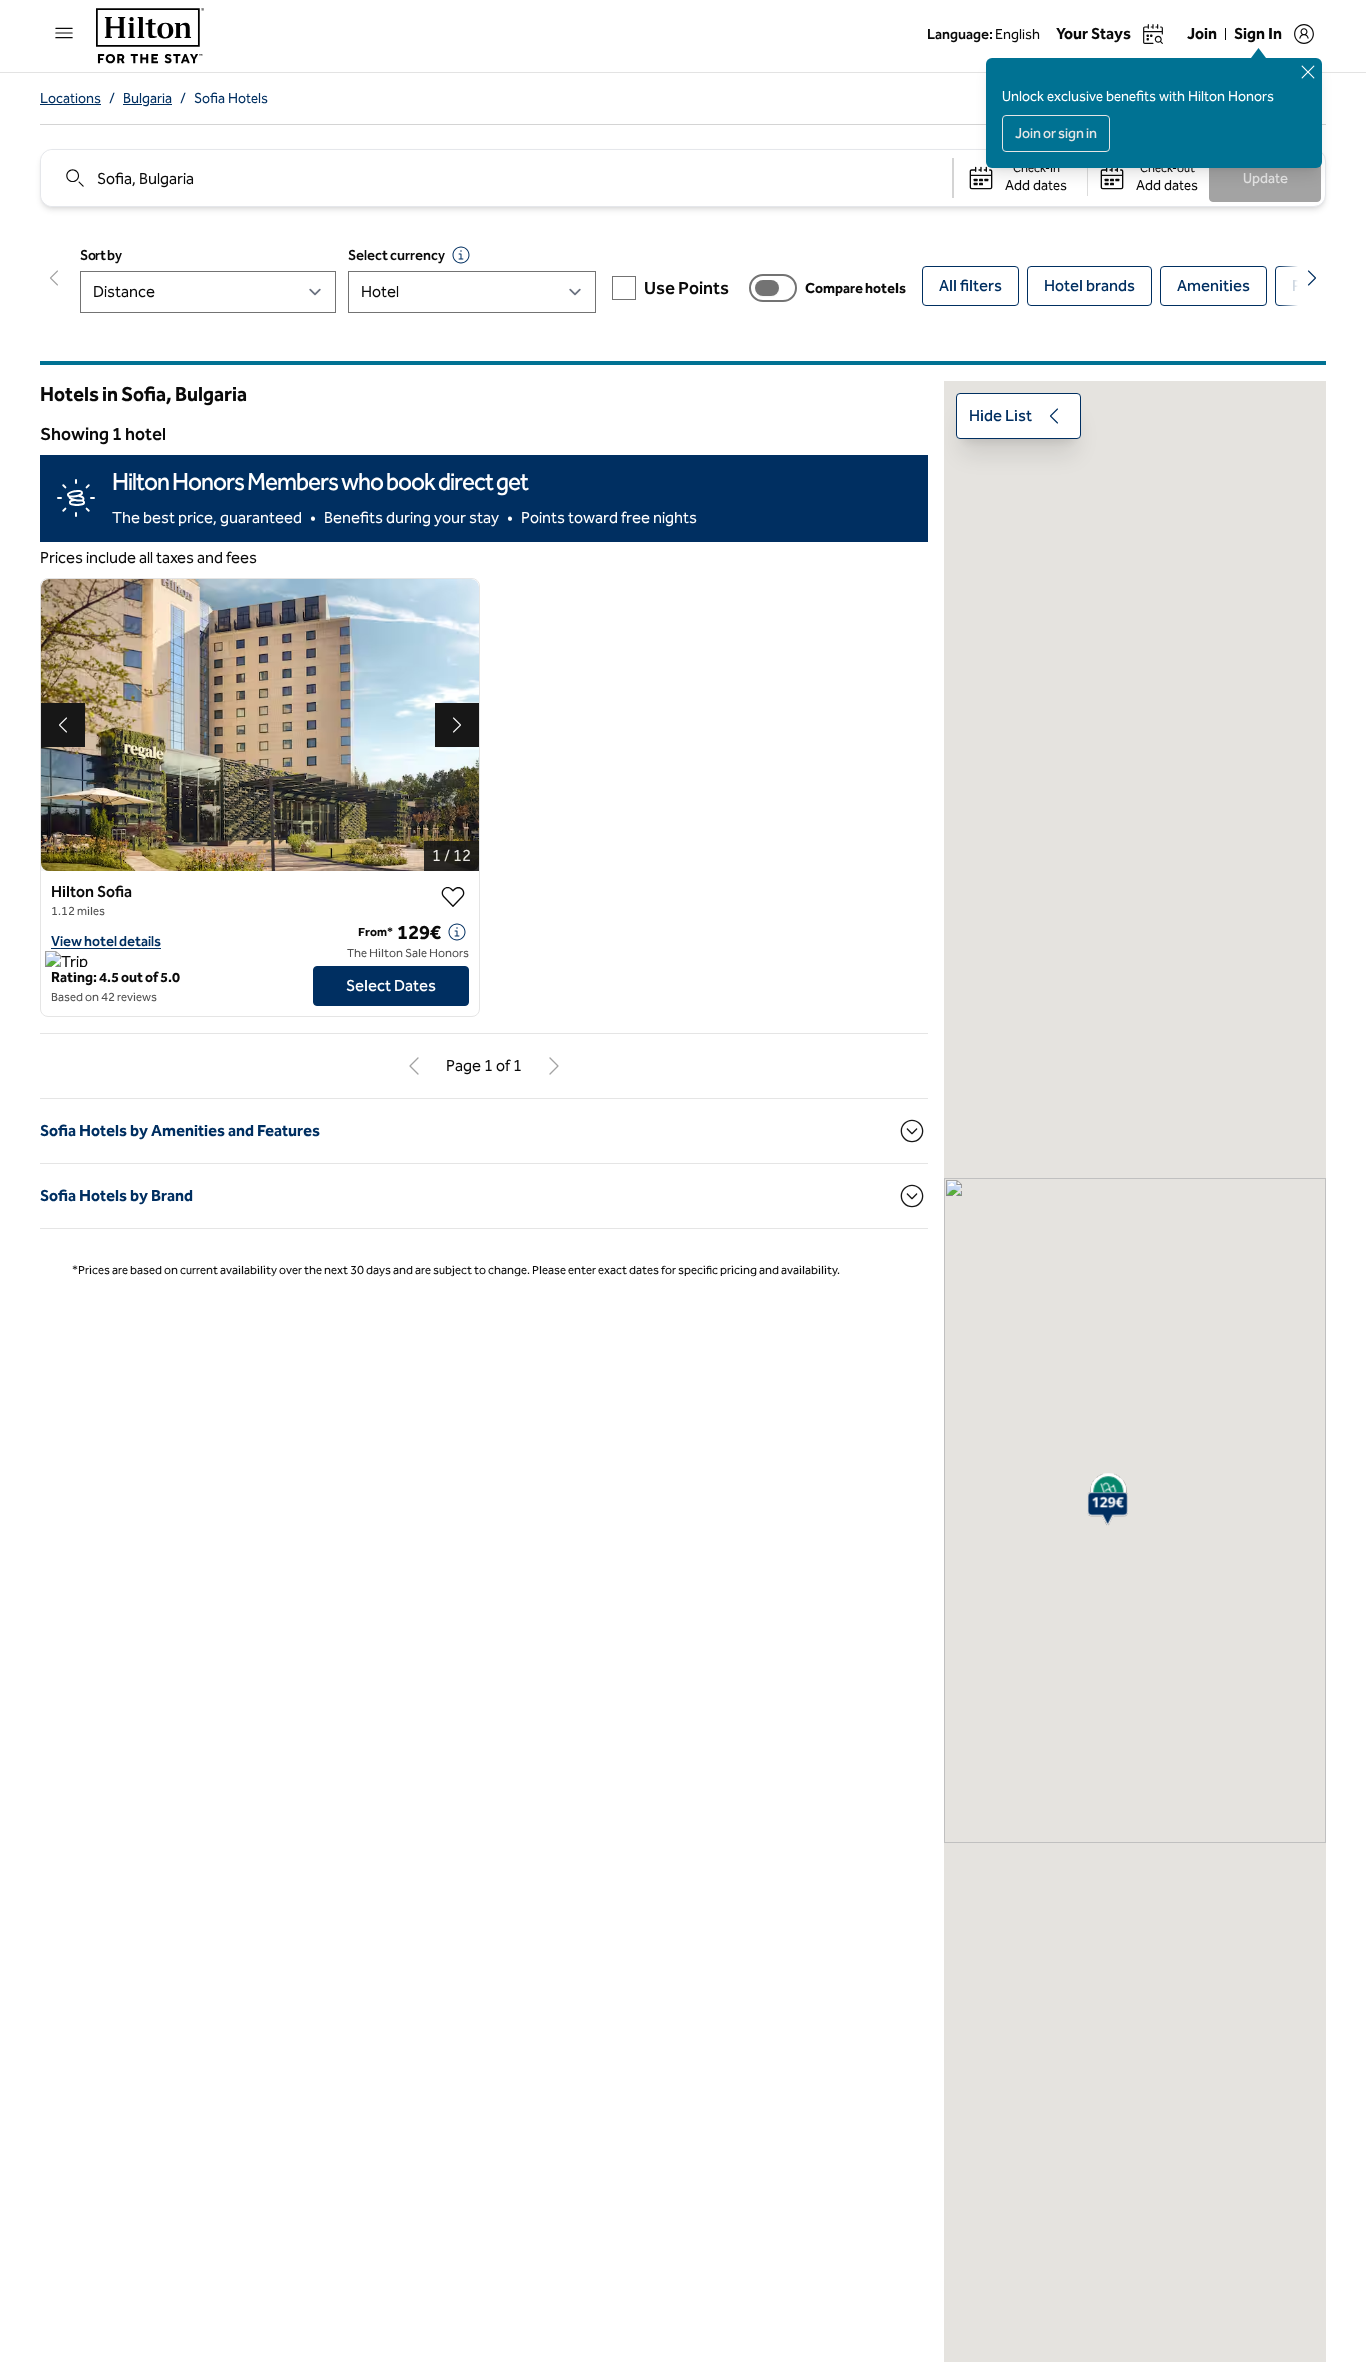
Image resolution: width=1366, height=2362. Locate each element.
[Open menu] (64, 33)
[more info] (457, 932)
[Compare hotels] (773, 288)
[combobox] (495, 178)
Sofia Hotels (231, 98)
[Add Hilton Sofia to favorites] (453, 897)
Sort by (101, 255)
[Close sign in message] (1308, 72)
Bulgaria (147, 98)
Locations (70, 98)
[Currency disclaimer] (461, 255)
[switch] (773, 288)
